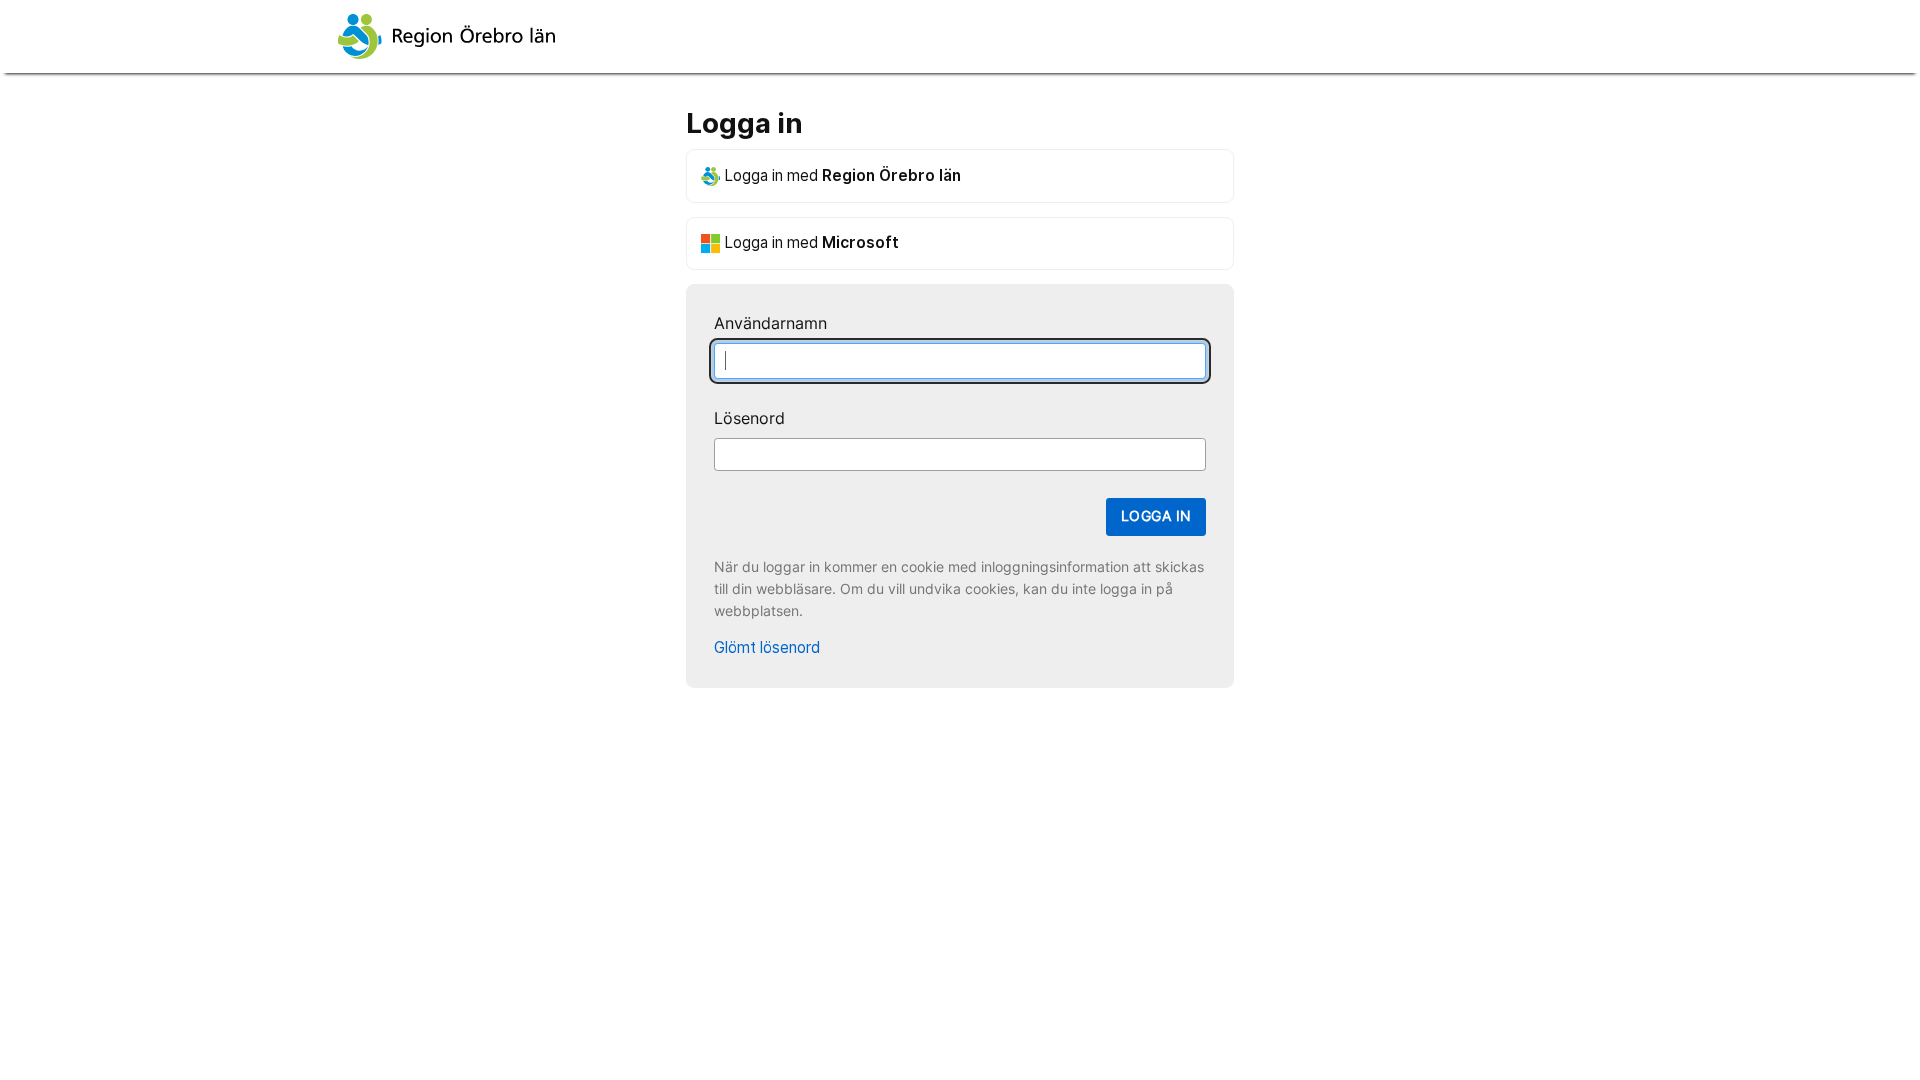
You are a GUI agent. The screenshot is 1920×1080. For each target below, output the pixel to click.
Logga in (1156, 516)
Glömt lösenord (767, 647)
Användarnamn (770, 323)
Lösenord (749, 418)
